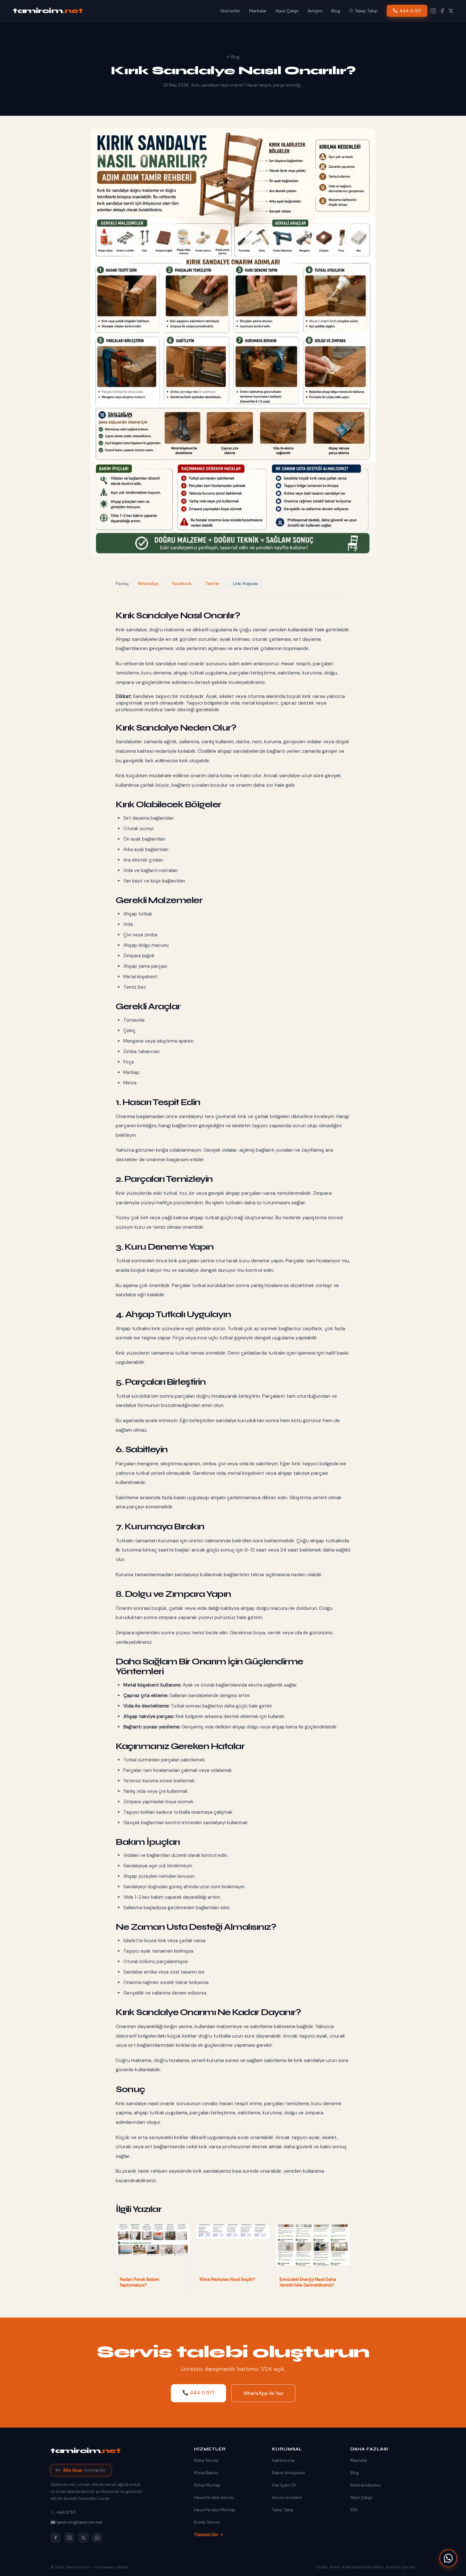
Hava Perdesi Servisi (214, 2498)
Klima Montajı (207, 2485)
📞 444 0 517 (198, 2393)
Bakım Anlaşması (288, 2473)
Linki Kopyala (245, 584)
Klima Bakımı (206, 2473)
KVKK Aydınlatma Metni (363, 2567)
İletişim (315, 11)
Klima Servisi (206, 2460)
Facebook (182, 584)
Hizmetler (230, 11)
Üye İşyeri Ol (284, 2485)
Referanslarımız (366, 2485)
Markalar (258, 11)
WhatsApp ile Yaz (263, 2393)
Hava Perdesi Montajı (215, 2510)
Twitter (212, 584)
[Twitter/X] (83, 2538)
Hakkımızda (283, 2460)
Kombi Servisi (207, 2522)
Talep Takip (366, 11)
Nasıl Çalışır (287, 11)
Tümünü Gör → (209, 2535)
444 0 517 (410, 11)
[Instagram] (433, 11)
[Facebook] (442, 11)
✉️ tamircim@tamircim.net (76, 2522)
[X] (451, 11)
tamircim (48, 11)
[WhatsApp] (448, 2558)
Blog (336, 11)
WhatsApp (148, 584)
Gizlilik (322, 2567)
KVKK (335, 2567)
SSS (354, 2510)
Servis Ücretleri (287, 2498)
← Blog (233, 57)
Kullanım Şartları (401, 2567)
